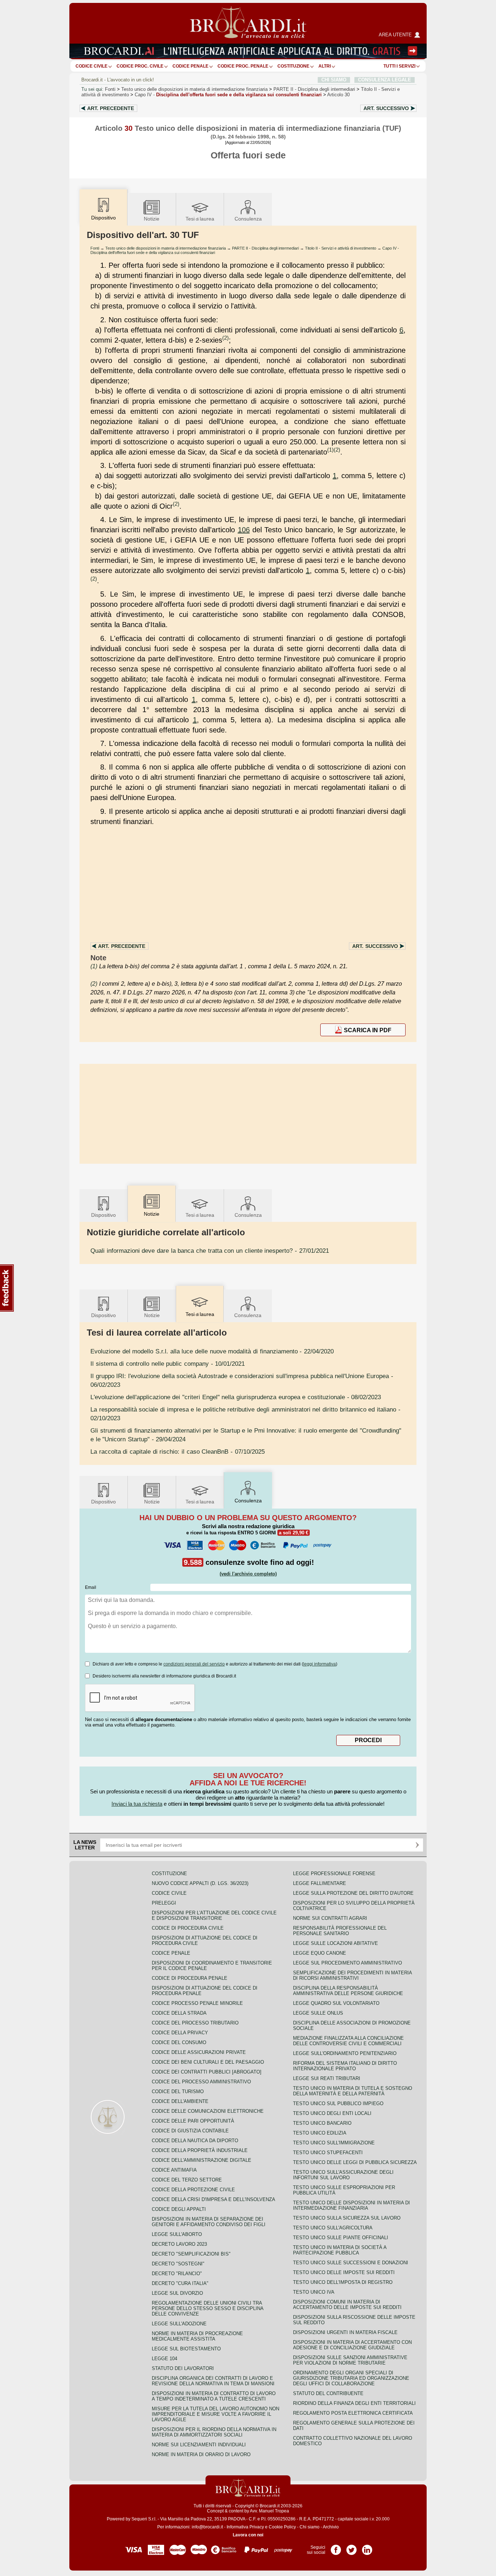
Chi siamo (310, 2527)
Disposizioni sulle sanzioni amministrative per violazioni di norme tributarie (350, 2360)
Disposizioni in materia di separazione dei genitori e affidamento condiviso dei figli (209, 2222)
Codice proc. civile (140, 66)
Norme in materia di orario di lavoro (201, 2454)
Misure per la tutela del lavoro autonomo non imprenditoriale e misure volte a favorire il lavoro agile (216, 2414)
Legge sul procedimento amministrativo (347, 1963)
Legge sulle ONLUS (318, 2013)
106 (244, 530)
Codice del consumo (179, 2042)
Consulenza (248, 219)
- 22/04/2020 (212, 1351)
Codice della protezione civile (193, 2190)
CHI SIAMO (334, 80)
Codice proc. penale (243, 66)
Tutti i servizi (399, 66)
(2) (225, 338)
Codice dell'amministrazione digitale (202, 2160)
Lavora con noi (248, 2535)
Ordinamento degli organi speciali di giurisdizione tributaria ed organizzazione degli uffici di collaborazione (351, 2378)
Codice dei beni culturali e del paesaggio (208, 2062)
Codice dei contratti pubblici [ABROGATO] (207, 2072)
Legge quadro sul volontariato (336, 2003)
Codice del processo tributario (195, 2023)
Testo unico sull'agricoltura (333, 2228)
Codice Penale (190, 66)
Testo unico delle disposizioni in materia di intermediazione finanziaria (194, 89)
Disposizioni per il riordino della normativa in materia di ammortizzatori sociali (214, 2432)
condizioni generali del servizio (194, 1664)
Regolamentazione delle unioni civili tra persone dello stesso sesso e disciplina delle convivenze (208, 2308)
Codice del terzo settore (187, 2180)
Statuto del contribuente (328, 2393)
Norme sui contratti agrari (330, 1918)
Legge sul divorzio (177, 2293)
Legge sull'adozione (179, 2324)
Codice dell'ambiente (180, 2101)
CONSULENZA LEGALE (385, 80)
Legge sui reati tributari (327, 2078)
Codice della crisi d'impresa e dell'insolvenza (214, 2199)
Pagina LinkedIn (367, 2547)
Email (91, 1587)
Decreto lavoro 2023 (179, 2244)
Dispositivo (103, 1215)
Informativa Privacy (245, 2527)
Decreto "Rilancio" (177, 2274)
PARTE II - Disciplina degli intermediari (265, 248)
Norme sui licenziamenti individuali (199, 2445)
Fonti (110, 89)
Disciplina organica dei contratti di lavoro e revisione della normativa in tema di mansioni (213, 2381)
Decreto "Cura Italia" (180, 2283)
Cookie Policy (282, 2527)
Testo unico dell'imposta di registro (343, 2282)
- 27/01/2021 (210, 1251)
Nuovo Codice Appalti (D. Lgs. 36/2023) (200, 1883)
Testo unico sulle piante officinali (341, 2238)
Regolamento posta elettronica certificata (353, 2413)
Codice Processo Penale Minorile (197, 2003)
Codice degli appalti (179, 2209)
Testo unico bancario (322, 2123)
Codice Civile (92, 66)
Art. (111, 108)
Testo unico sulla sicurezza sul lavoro (347, 2218)
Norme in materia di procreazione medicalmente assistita (197, 2336)
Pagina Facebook (336, 2547)
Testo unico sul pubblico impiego (338, 2103)
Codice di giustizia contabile (190, 2131)
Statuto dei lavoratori (183, 2368)
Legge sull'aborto (177, 2234)
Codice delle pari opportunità (193, 2121)
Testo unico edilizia (320, 2133)
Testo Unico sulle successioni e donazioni (351, 2263)
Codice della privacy (180, 2033)
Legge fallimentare (320, 1883)
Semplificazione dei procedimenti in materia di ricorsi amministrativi (352, 1975)
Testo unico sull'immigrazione (334, 2143)
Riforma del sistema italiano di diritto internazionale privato (345, 2066)
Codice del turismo (178, 2092)
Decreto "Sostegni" (178, 2264)
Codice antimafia (174, 2170)
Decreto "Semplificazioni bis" (191, 2254)
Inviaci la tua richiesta (137, 1804)
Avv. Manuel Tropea (269, 2511)
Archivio (331, 2527)
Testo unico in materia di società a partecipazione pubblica (340, 2250)
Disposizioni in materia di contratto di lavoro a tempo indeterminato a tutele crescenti (214, 2396)
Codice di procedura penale (190, 1978)
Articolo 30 (338, 95)
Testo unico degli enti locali (332, 2113)
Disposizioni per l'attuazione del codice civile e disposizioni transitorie (214, 1915)
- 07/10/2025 (178, 1451)
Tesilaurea (200, 219)
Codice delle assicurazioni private (199, 2052)
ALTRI (325, 66)
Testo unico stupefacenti (328, 2153)
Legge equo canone (320, 1953)
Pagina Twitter (351, 2547)
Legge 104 (164, 2359)
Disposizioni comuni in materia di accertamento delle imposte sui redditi (347, 2305)
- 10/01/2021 (168, 1364)
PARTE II (314, 89)
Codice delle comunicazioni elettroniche (208, 2111)
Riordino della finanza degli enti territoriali (354, 2403)
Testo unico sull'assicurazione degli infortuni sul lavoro (343, 2175)
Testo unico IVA (314, 2292)
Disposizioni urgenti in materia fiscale (345, 2332)
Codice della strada (179, 2013)
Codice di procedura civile (188, 1928)
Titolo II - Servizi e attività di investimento (341, 248)
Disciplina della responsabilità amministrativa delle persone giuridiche (348, 1991)
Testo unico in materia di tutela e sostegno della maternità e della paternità (353, 2091)
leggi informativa (320, 1664)
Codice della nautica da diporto (195, 2141)
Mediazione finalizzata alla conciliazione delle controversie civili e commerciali (348, 2041)
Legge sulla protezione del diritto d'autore (353, 1893)
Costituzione (293, 66)
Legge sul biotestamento (186, 2349)
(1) (330, 450)
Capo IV (228, 95)
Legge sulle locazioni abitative (336, 1943)
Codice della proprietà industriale (200, 2150)
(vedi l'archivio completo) (248, 1574)
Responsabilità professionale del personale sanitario (340, 1931)
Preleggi (164, 1903)
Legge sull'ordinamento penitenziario (345, 2053)
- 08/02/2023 (236, 1397)
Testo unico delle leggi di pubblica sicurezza (355, 2162)
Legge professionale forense (334, 1874)
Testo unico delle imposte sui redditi (344, 2272)
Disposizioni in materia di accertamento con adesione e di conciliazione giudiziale (352, 2345)
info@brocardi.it (207, 2527)
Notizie (152, 219)
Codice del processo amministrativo (201, 2082)
